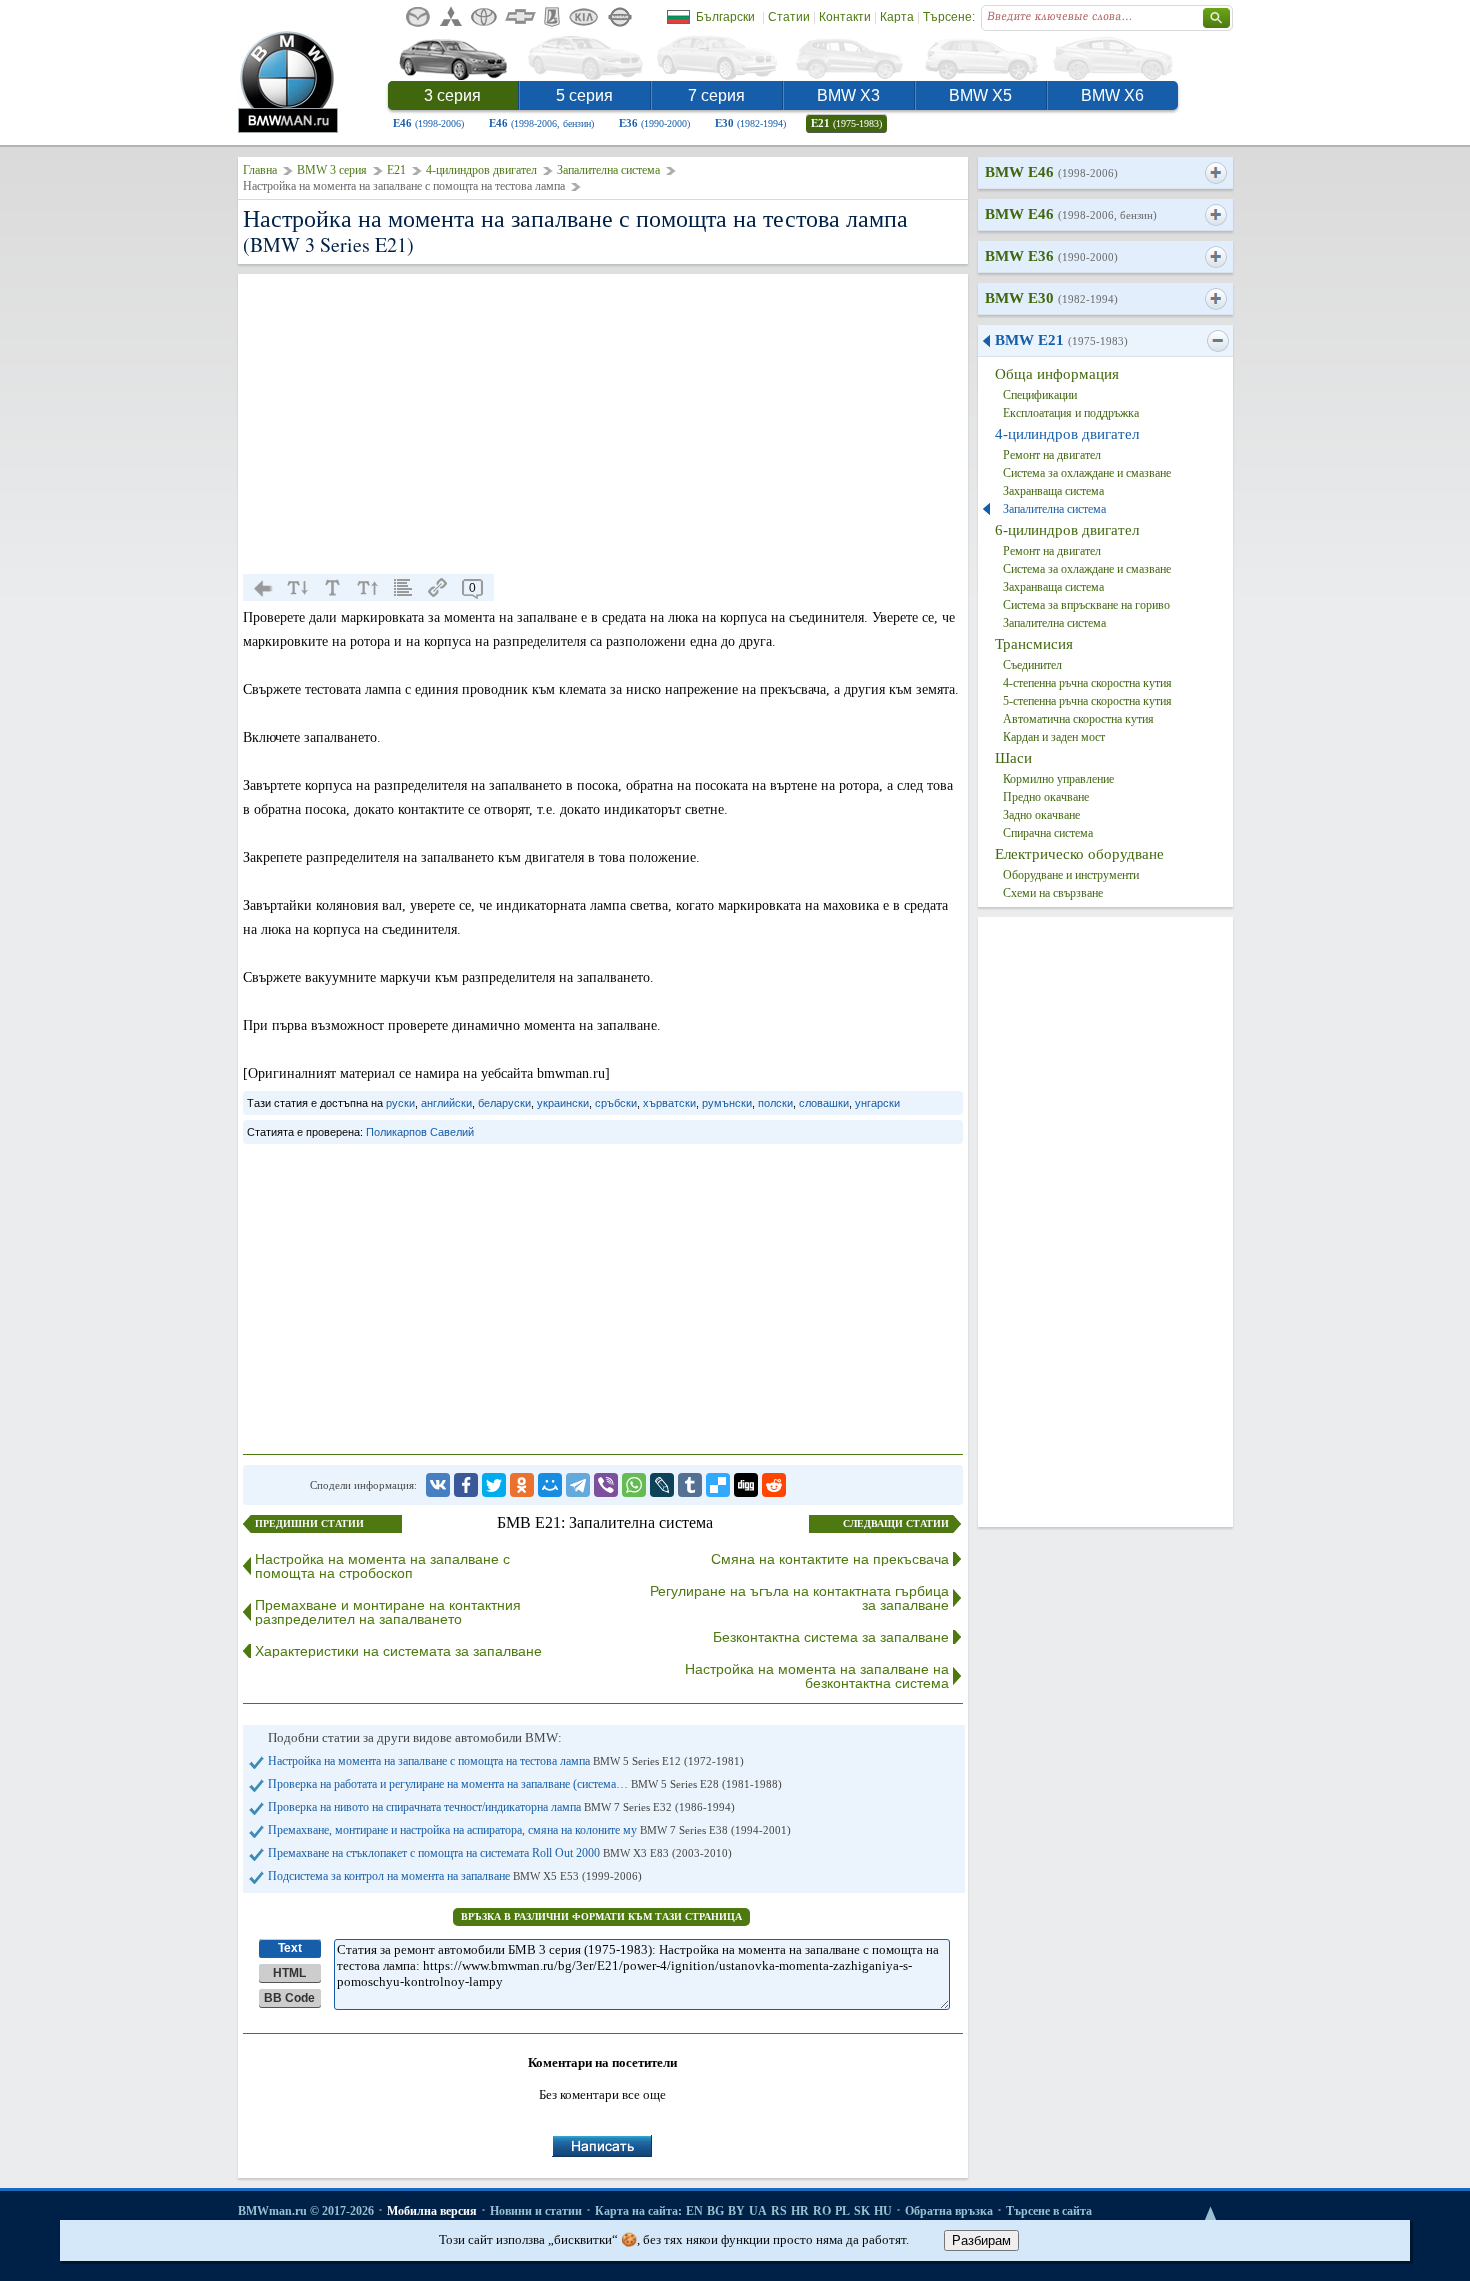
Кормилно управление (1058, 779)
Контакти (845, 17)
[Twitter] (494, 1485)
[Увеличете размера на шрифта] (368, 588)
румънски (727, 1103)
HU (883, 2211)
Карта (897, 17)
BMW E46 (1051, 172)
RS (779, 2211)
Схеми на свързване (1053, 893)
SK (862, 2211)
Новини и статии (536, 2211)
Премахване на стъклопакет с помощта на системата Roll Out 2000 (500, 1853)
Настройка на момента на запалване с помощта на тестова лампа (506, 1761)
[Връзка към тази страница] (438, 588)
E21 (846, 123)
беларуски (504, 1103)
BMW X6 (1112, 95)
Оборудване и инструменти (1071, 875)
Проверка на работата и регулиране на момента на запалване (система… (525, 1784)
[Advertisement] (603, 424)
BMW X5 (980, 95)
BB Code (289, 1998)
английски (446, 1103)
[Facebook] (466, 1485)
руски (400, 1103)
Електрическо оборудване (1079, 854)
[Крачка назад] (263, 588)
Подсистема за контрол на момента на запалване (455, 1876)
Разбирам (981, 2240)
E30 (750, 123)
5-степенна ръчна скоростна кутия (1087, 701)
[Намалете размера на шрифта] (298, 588)
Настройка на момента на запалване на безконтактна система (817, 1676)
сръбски (616, 1103)
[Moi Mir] (550, 1485)
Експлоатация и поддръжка (1071, 413)
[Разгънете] (1215, 173)
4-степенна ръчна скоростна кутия (1087, 683)
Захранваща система (1053, 491)
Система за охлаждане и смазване (1087, 473)
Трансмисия (1034, 644)
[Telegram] (578, 1485)
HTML (289, 1973)
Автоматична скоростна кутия (1078, 719)
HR (800, 2211)
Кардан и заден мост (1054, 737)
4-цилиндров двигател (481, 170)
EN (694, 2211)
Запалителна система (608, 170)
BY (736, 2211)
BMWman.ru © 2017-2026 (306, 2211)
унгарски (877, 1103)
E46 (428, 123)
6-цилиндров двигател (1067, 530)
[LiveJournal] (662, 1485)
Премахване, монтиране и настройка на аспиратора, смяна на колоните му (529, 1830)
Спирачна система (1048, 833)
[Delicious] (718, 1485)
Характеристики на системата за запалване (398, 1651)
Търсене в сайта (1049, 2211)
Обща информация (1057, 374)
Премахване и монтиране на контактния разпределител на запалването (388, 1612)
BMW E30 (1051, 298)
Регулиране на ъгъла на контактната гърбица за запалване (799, 1598)
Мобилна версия (432, 2211)
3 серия (452, 95)
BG (715, 2211)
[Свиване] (1217, 341)
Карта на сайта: (638, 2211)
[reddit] (774, 1485)
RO (822, 2211)
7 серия (716, 95)
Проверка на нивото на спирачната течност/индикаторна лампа (501, 1807)
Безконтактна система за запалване (831, 1637)
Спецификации (1040, 395)
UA (758, 2211)
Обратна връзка (949, 2211)
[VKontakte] (438, 1485)
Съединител (1032, 665)
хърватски (669, 1103)
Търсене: (949, 17)
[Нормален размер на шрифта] (333, 588)
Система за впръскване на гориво (1086, 605)
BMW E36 (1051, 256)
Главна (260, 170)
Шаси (1013, 758)
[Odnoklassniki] (522, 1485)
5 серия (584, 95)
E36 (654, 123)
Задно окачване (1041, 815)
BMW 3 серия (332, 170)
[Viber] (606, 1485)
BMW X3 (848, 95)
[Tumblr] (690, 1485)
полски (775, 1103)
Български (725, 17)
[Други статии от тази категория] (403, 588)
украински (563, 1103)
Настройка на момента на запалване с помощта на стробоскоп (382, 1566)
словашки (824, 1103)
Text (290, 1948)
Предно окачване (1046, 797)
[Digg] (746, 1485)
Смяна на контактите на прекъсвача (830, 1559)
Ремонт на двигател (1052, 455)
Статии (789, 17)
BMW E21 (1061, 340)
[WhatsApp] (634, 1485)
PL (842, 2211)
